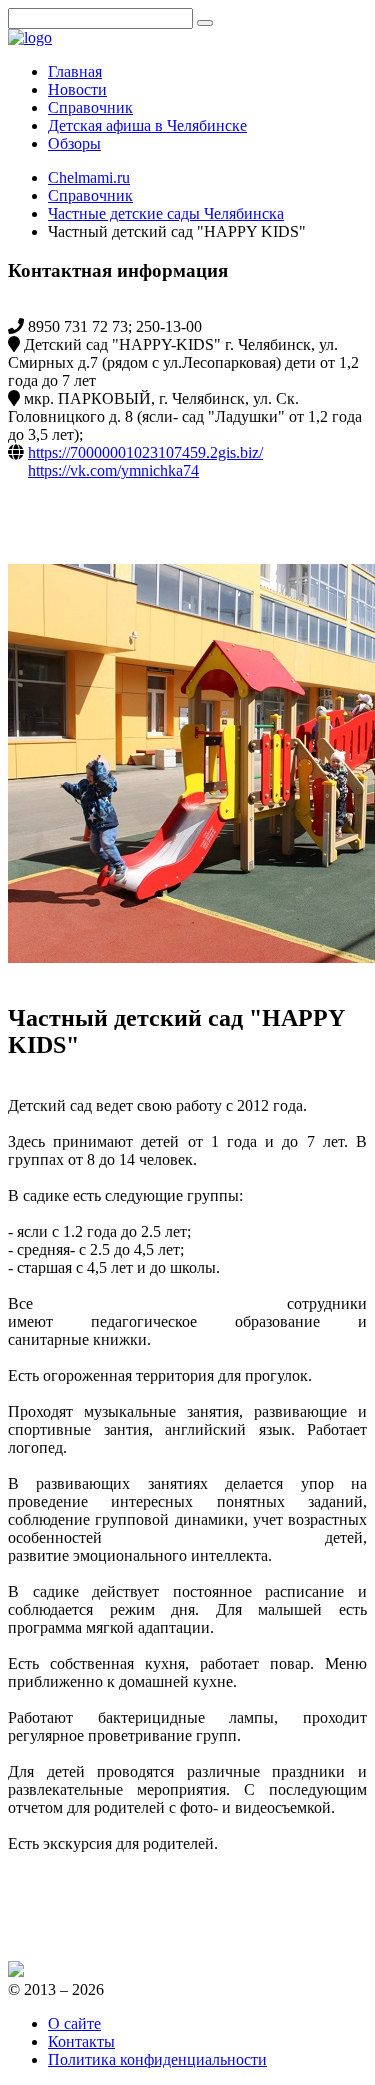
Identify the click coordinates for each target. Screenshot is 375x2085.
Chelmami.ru (89, 177)
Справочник (90, 195)
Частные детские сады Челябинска (166, 213)
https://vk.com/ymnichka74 (113, 470)
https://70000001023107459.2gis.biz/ (145, 452)
